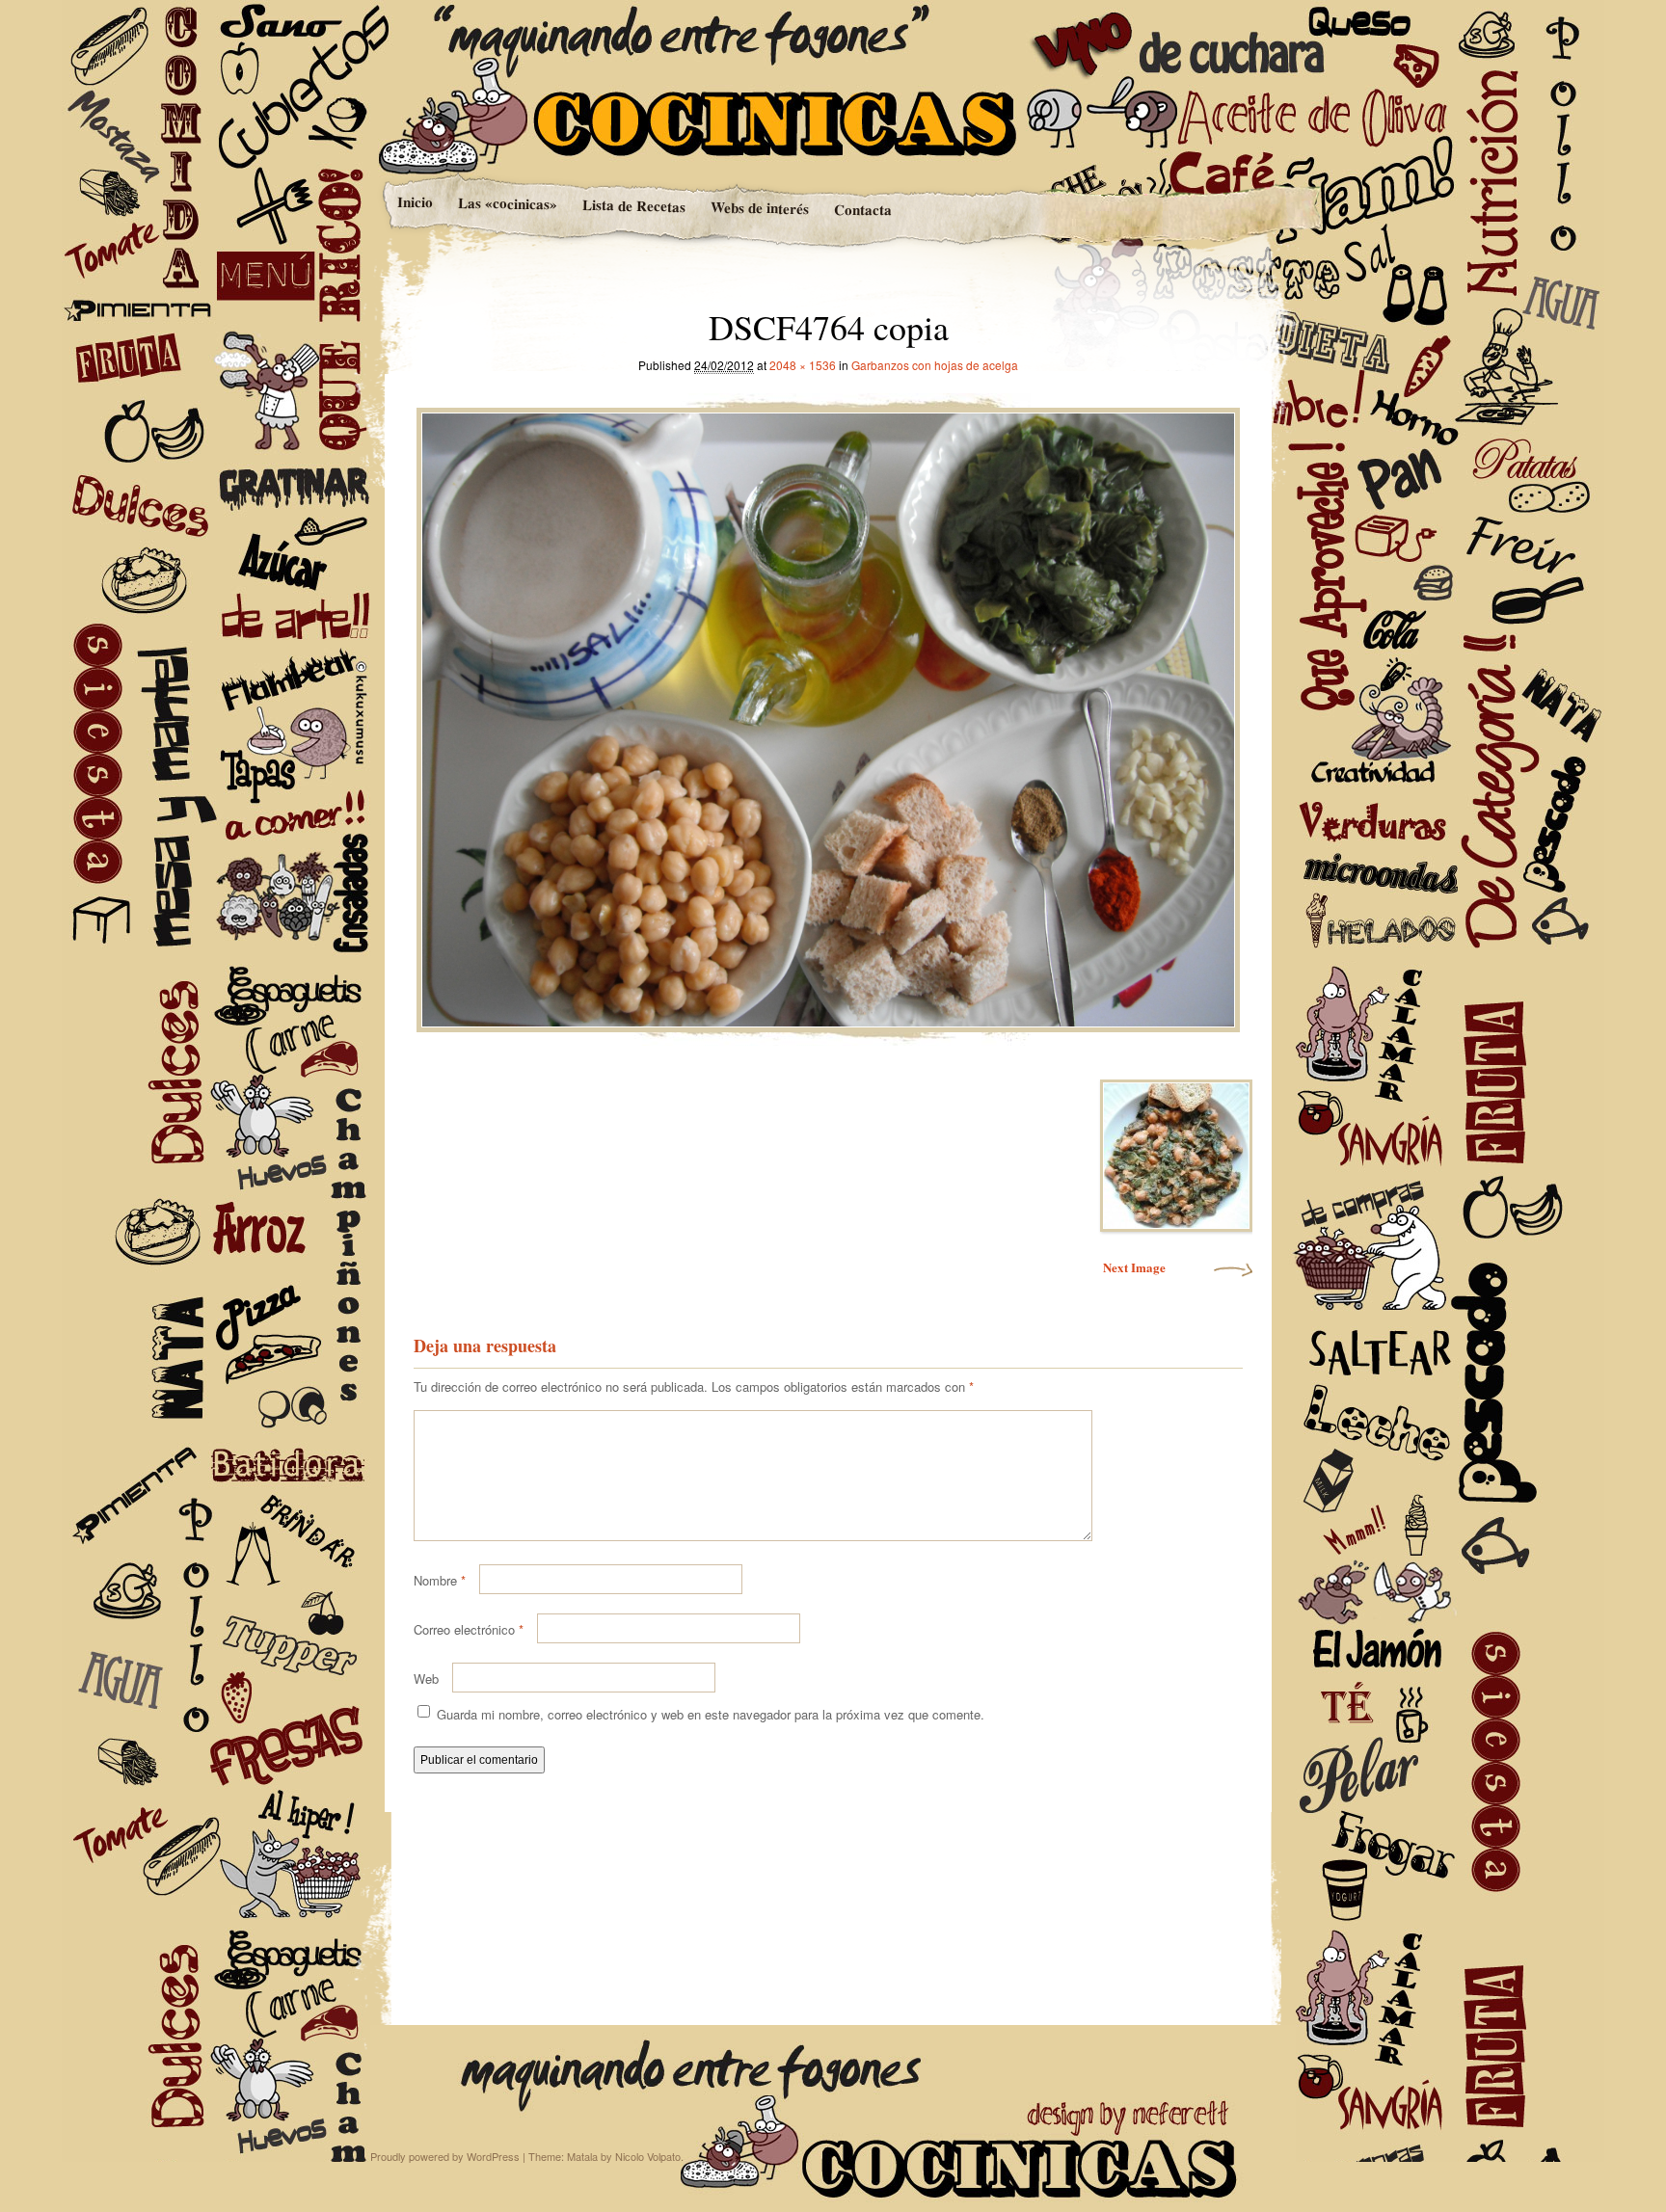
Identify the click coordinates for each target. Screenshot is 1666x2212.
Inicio (414, 202)
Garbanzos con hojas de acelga (935, 365)
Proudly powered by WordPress (445, 2156)
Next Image (1134, 1267)
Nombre (440, 1580)
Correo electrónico (469, 1629)
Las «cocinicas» (507, 203)
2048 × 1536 (803, 365)
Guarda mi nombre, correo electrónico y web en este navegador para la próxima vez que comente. (711, 1714)
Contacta (862, 210)
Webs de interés (759, 207)
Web (426, 1679)
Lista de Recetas (633, 205)
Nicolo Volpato (648, 2156)
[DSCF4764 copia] (828, 715)
